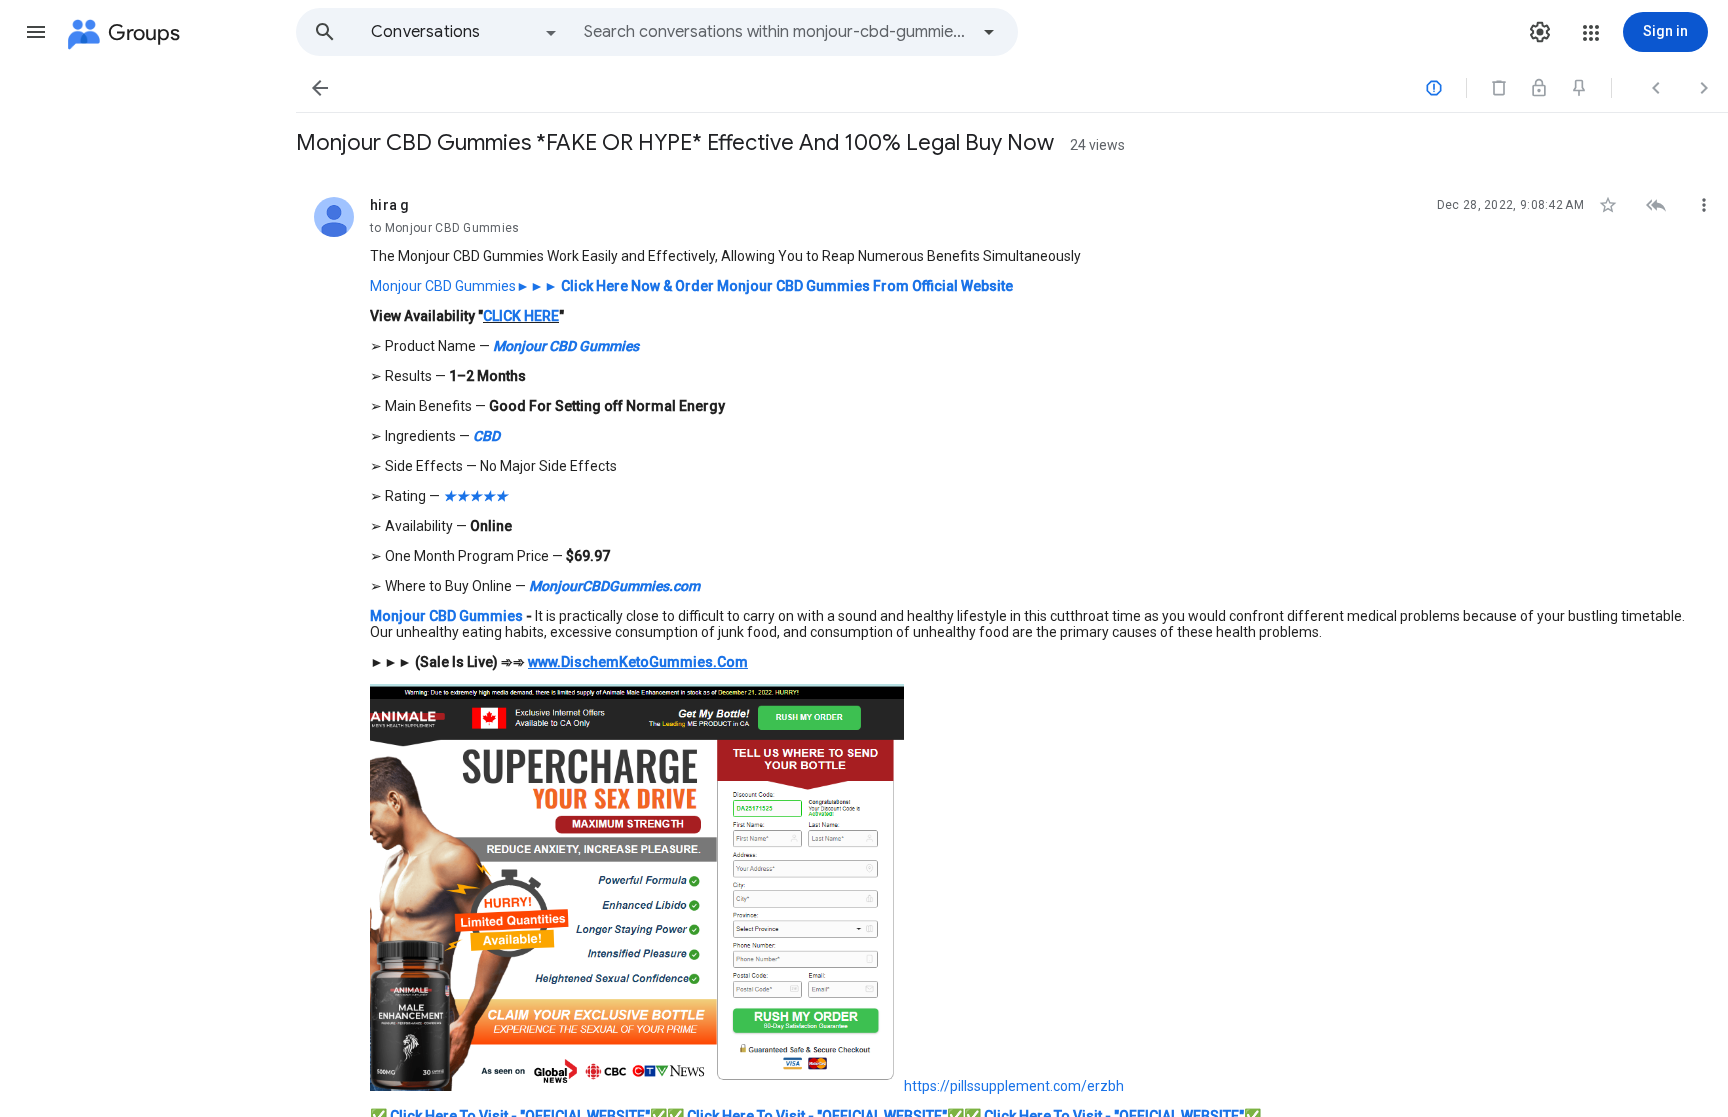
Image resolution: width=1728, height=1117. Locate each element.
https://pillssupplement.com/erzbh (1014, 1086)
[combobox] (776, 32)
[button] (36, 32)
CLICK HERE (521, 316)
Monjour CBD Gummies (443, 286)
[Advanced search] (989, 32)
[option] (465, 32)
